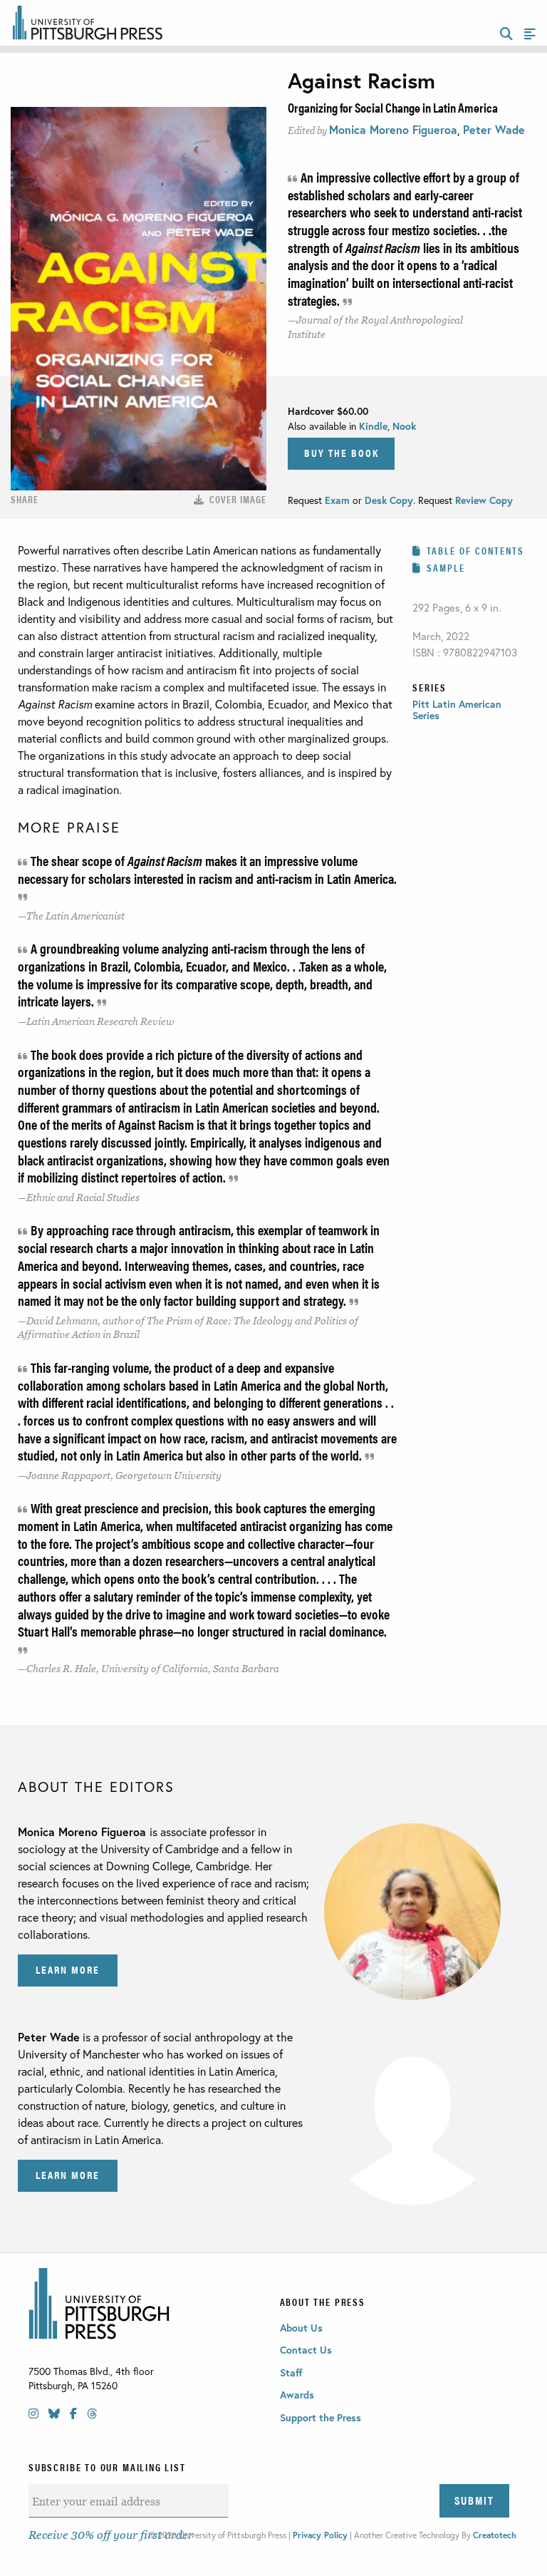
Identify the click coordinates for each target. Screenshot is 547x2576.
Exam (339, 500)
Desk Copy (389, 500)
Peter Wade (494, 129)
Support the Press (321, 2417)
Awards (297, 2395)
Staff (291, 2373)
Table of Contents (475, 550)
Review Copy (483, 500)
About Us (301, 2328)
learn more (68, 1969)
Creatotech (495, 2535)
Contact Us (306, 2350)
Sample (446, 567)
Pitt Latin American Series (457, 710)
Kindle (373, 426)
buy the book (342, 452)
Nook (404, 426)
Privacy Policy (320, 2535)
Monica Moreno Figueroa (393, 129)
